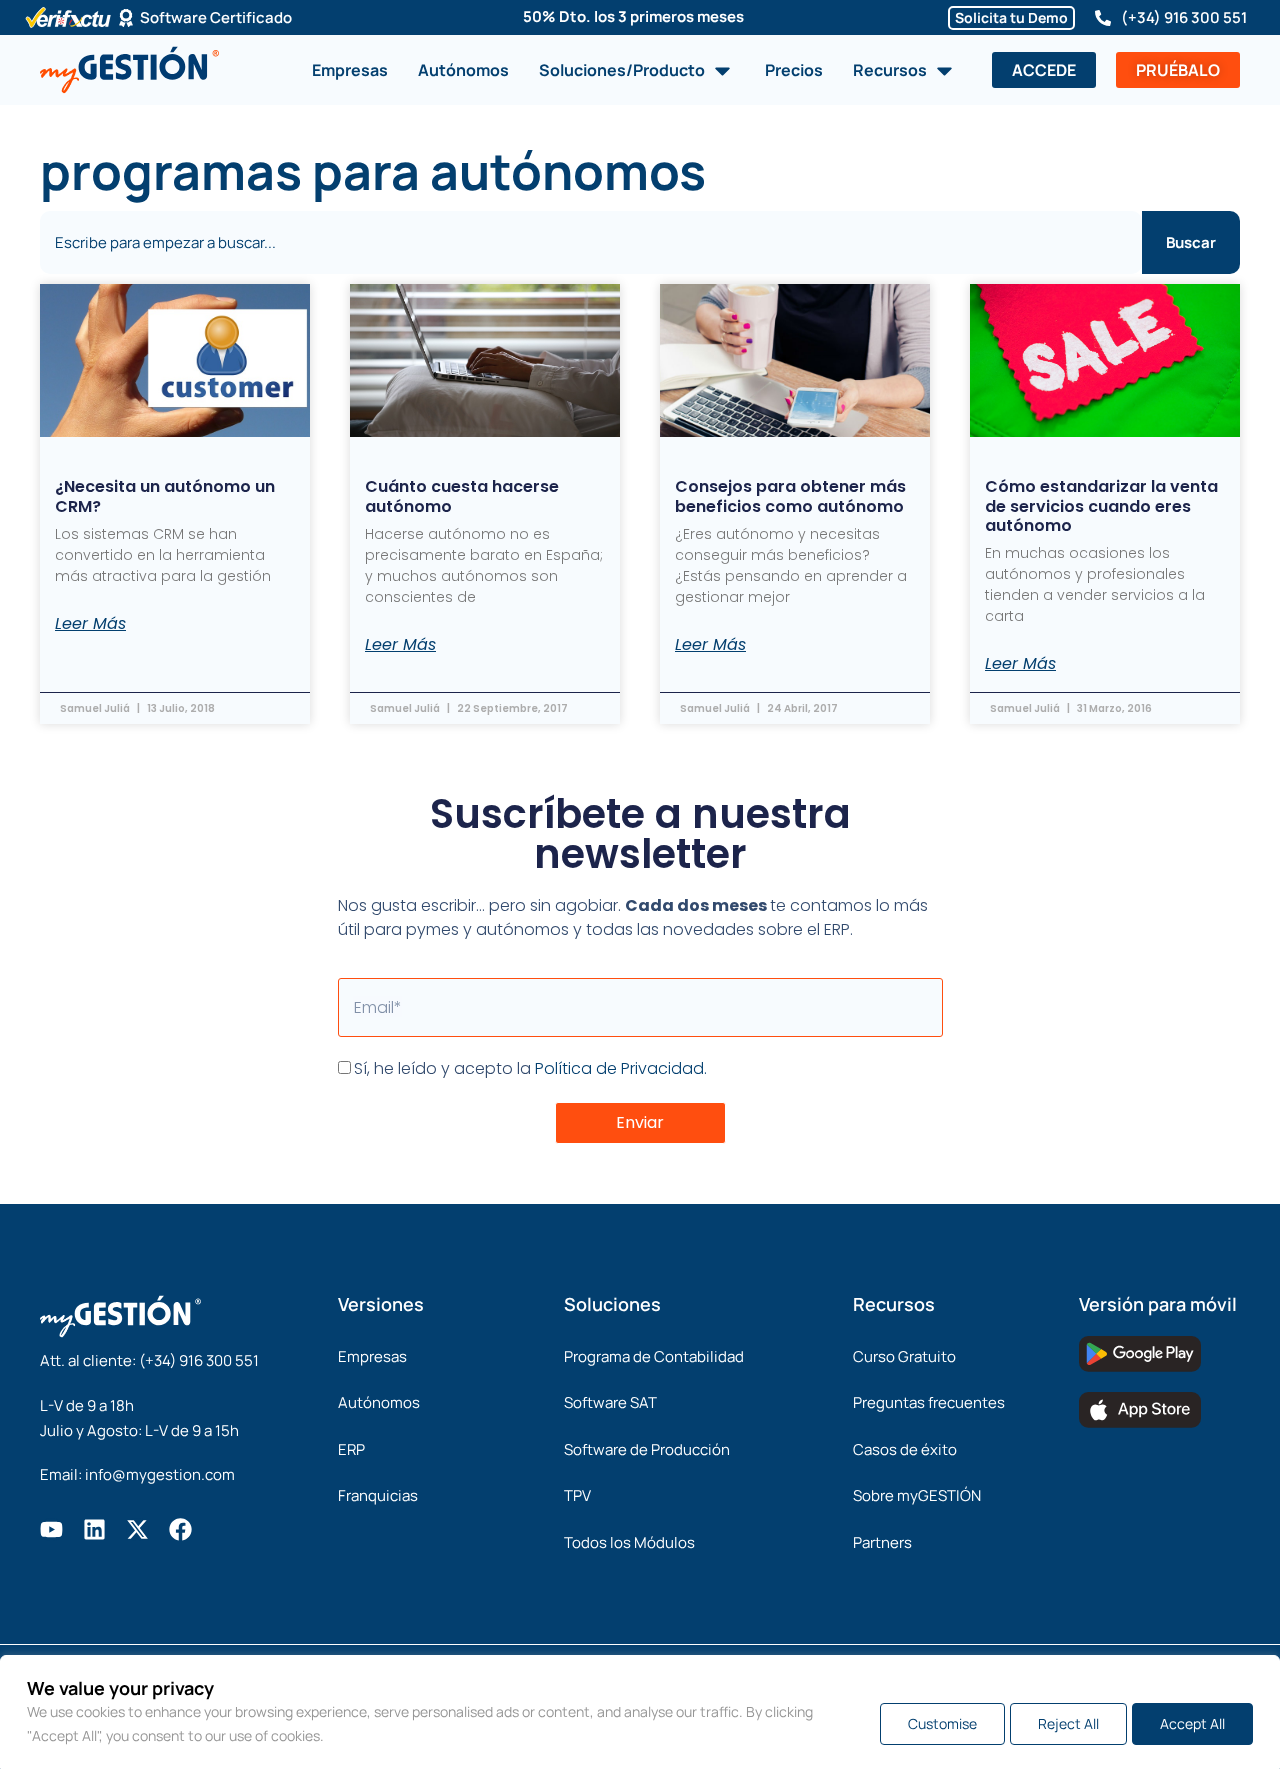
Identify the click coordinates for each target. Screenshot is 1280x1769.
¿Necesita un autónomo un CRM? (165, 496)
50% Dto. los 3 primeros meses (633, 16)
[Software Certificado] (126, 18)
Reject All (1068, 1723)
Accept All (1192, 1723)
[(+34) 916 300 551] (1103, 18)
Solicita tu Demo (1011, 17)
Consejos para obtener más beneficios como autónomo (790, 496)
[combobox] (591, 242)
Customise (942, 1723)
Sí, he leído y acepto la (530, 1068)
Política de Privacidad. (621, 1068)
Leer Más (90, 624)
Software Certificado (216, 17)
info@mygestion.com (160, 1474)
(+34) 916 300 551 (1184, 17)
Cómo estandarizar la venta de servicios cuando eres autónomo (1101, 505)
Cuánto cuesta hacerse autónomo (462, 496)
